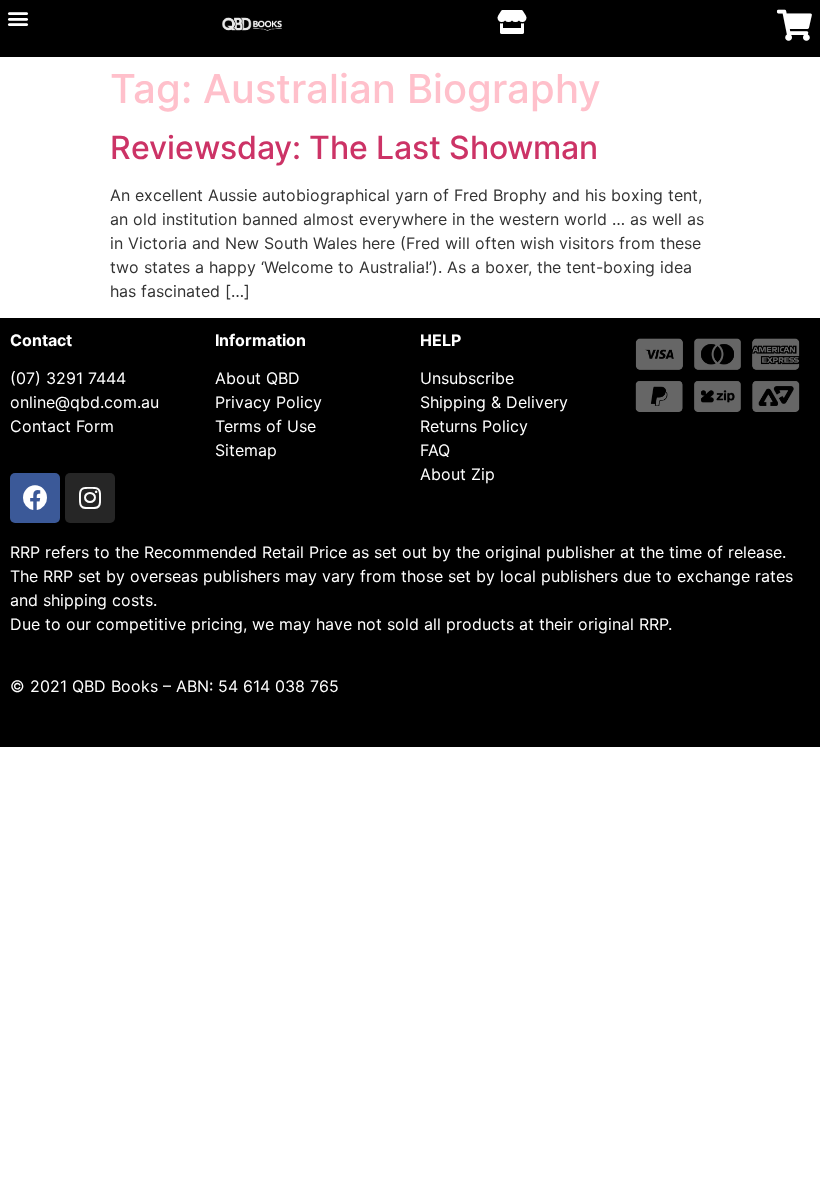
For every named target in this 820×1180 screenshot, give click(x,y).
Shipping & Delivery (494, 402)
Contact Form (62, 426)
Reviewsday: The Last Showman (354, 147)
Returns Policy (474, 426)
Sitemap (246, 450)
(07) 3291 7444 (68, 378)
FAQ (435, 450)
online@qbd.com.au (84, 402)
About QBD (257, 378)
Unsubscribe (467, 378)
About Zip (457, 474)
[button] (17, 17)
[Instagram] (90, 498)
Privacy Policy (268, 402)
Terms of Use (265, 426)
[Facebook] (35, 498)
